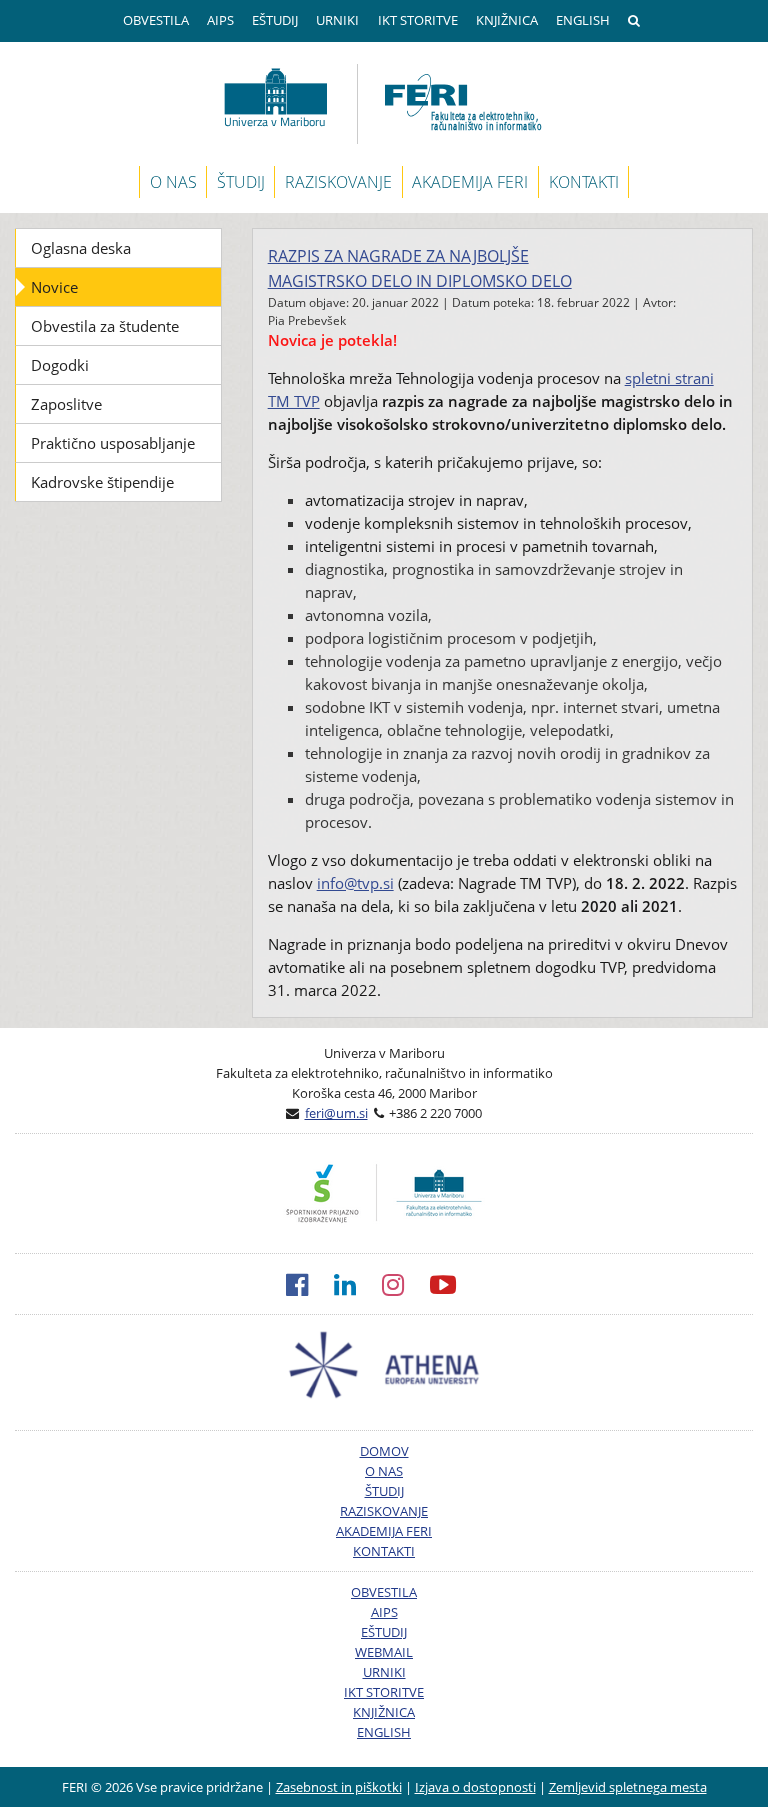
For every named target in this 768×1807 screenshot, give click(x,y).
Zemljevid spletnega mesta (628, 1787)
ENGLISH (583, 20)
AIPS (220, 20)
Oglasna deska (81, 248)
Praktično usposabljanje (113, 443)
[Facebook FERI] (310, 1284)
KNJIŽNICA (507, 20)
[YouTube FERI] (456, 1284)
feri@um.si (336, 1113)
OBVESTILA (156, 20)
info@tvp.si (355, 883)
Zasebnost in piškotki (339, 1787)
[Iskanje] (636, 21)
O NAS (173, 182)
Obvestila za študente (105, 326)
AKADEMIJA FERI (470, 182)
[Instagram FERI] (406, 1284)
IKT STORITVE (418, 20)
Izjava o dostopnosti (475, 1787)
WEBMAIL (384, 1652)
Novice (54, 287)
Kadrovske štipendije (102, 482)
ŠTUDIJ (241, 182)
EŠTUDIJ (275, 20)
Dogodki (60, 365)
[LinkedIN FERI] (358, 1284)
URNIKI (337, 20)
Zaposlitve (66, 404)
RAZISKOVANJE (338, 182)
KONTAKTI (584, 182)
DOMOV (384, 1451)
